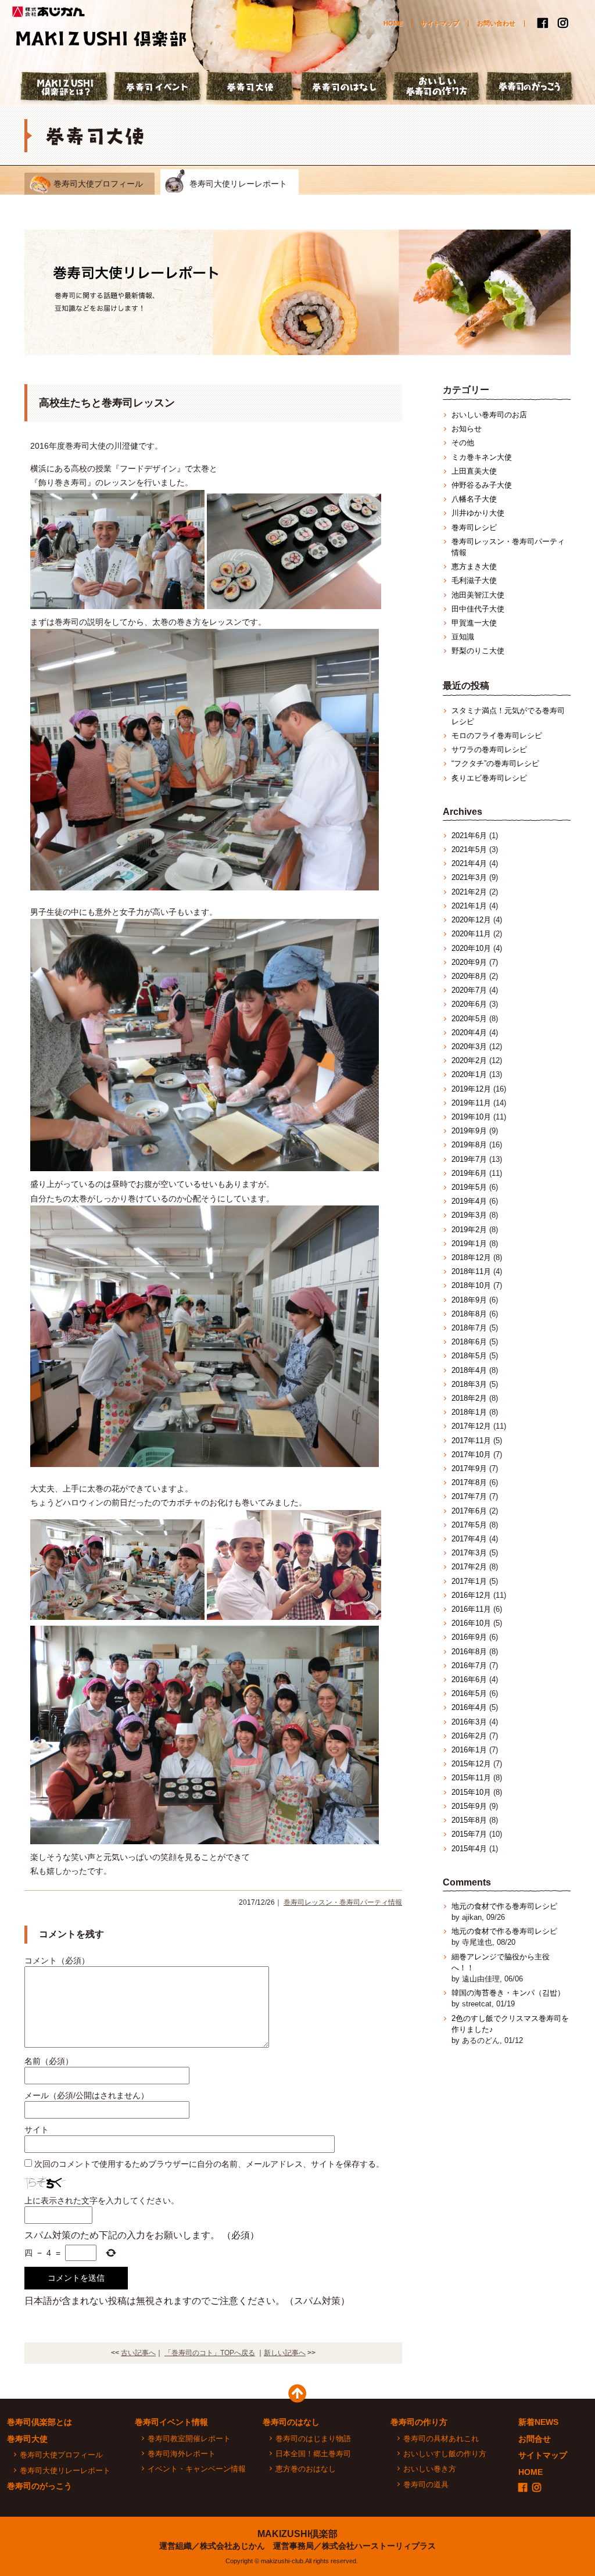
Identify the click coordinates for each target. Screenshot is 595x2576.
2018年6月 (469, 1342)
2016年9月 (469, 1637)
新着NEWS (538, 2422)
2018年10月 (471, 1285)
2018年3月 (469, 1384)
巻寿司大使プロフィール (98, 184)
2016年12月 (471, 1595)
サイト (37, 2130)
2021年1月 (469, 906)
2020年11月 (471, 934)
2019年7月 (469, 1159)
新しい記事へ (285, 2353)
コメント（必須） (57, 1960)
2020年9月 (469, 962)
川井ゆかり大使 (478, 513)
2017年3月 (469, 1553)
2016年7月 (469, 1666)
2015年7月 (469, 1834)
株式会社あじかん (49, 12)
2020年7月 (469, 990)
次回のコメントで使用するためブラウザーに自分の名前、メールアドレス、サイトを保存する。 (209, 2164)
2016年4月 (469, 1707)
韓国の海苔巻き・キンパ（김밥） (508, 1993)
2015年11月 (471, 1778)
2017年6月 (469, 1511)
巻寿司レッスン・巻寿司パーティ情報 (343, 1902)
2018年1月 (469, 1412)
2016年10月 (471, 1623)
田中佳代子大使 (478, 609)
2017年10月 (471, 1455)
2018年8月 (469, 1314)
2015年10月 (471, 1792)
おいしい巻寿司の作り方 (437, 88)
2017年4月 (469, 1539)
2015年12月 (471, 1764)
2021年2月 (469, 892)
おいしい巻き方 (430, 2469)
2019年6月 (469, 1173)
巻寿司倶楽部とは (40, 2422)
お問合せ (535, 2439)
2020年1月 (469, 1074)
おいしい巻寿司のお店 (489, 415)
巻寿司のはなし (344, 88)
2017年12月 (471, 1426)
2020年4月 (469, 1033)
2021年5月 (469, 849)
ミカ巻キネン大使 (482, 457)
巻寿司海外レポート (182, 2454)
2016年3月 (469, 1722)
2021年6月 (469, 836)
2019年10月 (471, 1117)
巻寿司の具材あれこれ (441, 2439)
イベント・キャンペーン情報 (197, 2469)
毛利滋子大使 (474, 580)
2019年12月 (471, 1089)
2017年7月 (469, 1496)
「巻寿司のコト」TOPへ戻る (210, 2353)
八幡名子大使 (474, 499)
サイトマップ (440, 23)
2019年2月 (469, 1230)
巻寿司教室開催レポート (189, 2439)
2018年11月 (471, 1271)
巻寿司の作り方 (419, 2422)
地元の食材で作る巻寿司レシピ (504, 1906)
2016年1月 (469, 1750)
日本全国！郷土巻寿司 (313, 2454)
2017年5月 (469, 1525)
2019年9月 (469, 1131)
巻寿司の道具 (426, 2484)
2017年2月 (469, 1567)
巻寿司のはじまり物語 (313, 2439)
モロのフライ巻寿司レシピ (497, 736)
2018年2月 (469, 1398)
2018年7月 (469, 1328)
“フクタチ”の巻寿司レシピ (495, 763)
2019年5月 (469, 1187)
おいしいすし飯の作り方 (445, 2454)
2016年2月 (469, 1736)
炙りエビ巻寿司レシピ (489, 778)
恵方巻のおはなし (306, 2469)
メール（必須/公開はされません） (87, 2095)
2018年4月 (469, 1370)
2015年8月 (469, 1820)
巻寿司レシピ (474, 527)
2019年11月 (471, 1103)
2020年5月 (469, 1019)
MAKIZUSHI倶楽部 (297, 2534)
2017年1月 (469, 1581)
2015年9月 (469, 1806)
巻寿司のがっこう (530, 88)
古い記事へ (138, 2353)
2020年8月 (469, 976)
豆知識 (463, 637)
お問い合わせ (496, 23)
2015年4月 (469, 1849)
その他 (463, 443)
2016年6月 (469, 1679)
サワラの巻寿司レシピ (489, 749)
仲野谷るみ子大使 (482, 485)
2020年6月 (469, 1004)
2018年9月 (469, 1300)
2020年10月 (471, 948)
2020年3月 (469, 1046)
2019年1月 (469, 1244)
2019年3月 (469, 1215)
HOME (393, 23)
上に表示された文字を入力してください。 (102, 2201)
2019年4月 (469, 1201)
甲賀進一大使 (474, 623)
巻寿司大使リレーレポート (238, 184)
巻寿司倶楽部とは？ (65, 88)
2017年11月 (471, 1441)
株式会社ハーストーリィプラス (379, 2546)
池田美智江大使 (478, 595)
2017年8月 (469, 1482)
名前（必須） (49, 2061)
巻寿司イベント (158, 88)
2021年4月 (469, 863)
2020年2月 (469, 1060)
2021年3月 (469, 877)
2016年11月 (471, 1609)
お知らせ (467, 429)
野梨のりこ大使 (478, 651)
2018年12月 (471, 1257)
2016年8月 (469, 1652)
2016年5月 (469, 1693)
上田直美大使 (474, 471)
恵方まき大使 (474, 566)
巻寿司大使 (251, 88)
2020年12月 (471, 920)
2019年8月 (469, 1145)
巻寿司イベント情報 (171, 2422)
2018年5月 (469, 1356)
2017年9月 (469, 1468)
